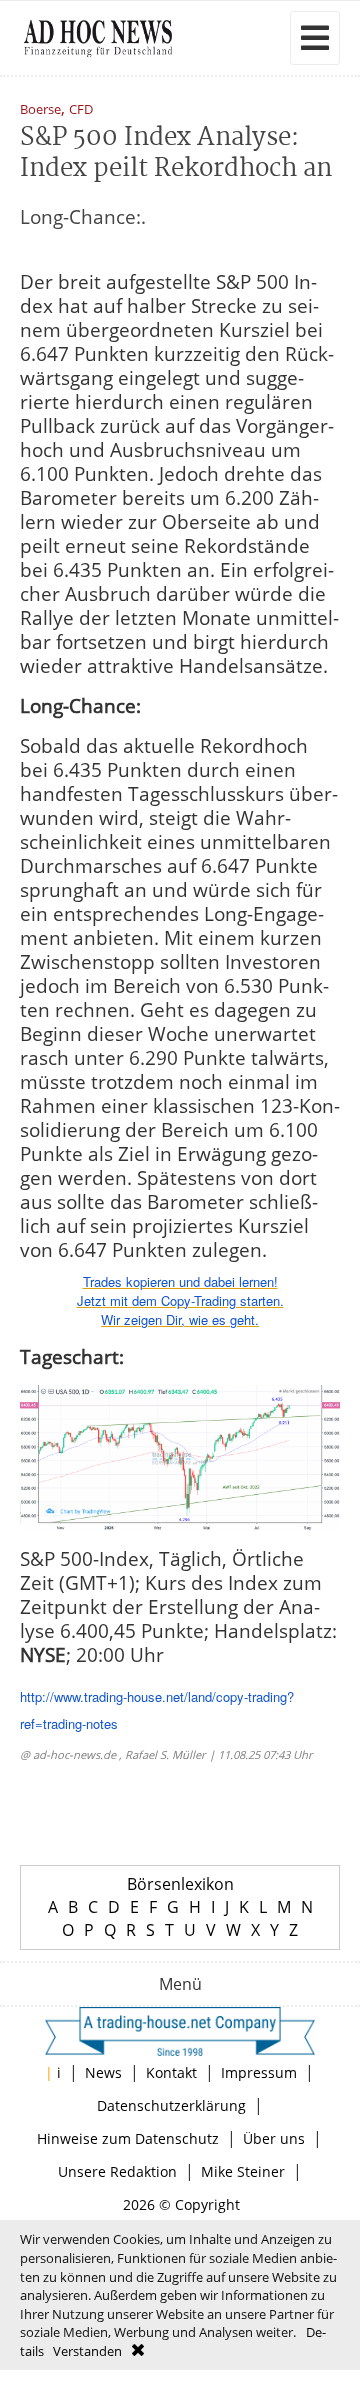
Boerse (40, 110)
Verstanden (87, 2351)
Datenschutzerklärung (171, 2105)
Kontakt (171, 2072)
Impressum (259, 2072)
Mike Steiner (243, 2171)
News (103, 2072)
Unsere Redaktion (117, 2171)
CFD (81, 110)
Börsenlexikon (180, 1884)
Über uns (274, 2138)
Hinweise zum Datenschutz (128, 2138)
